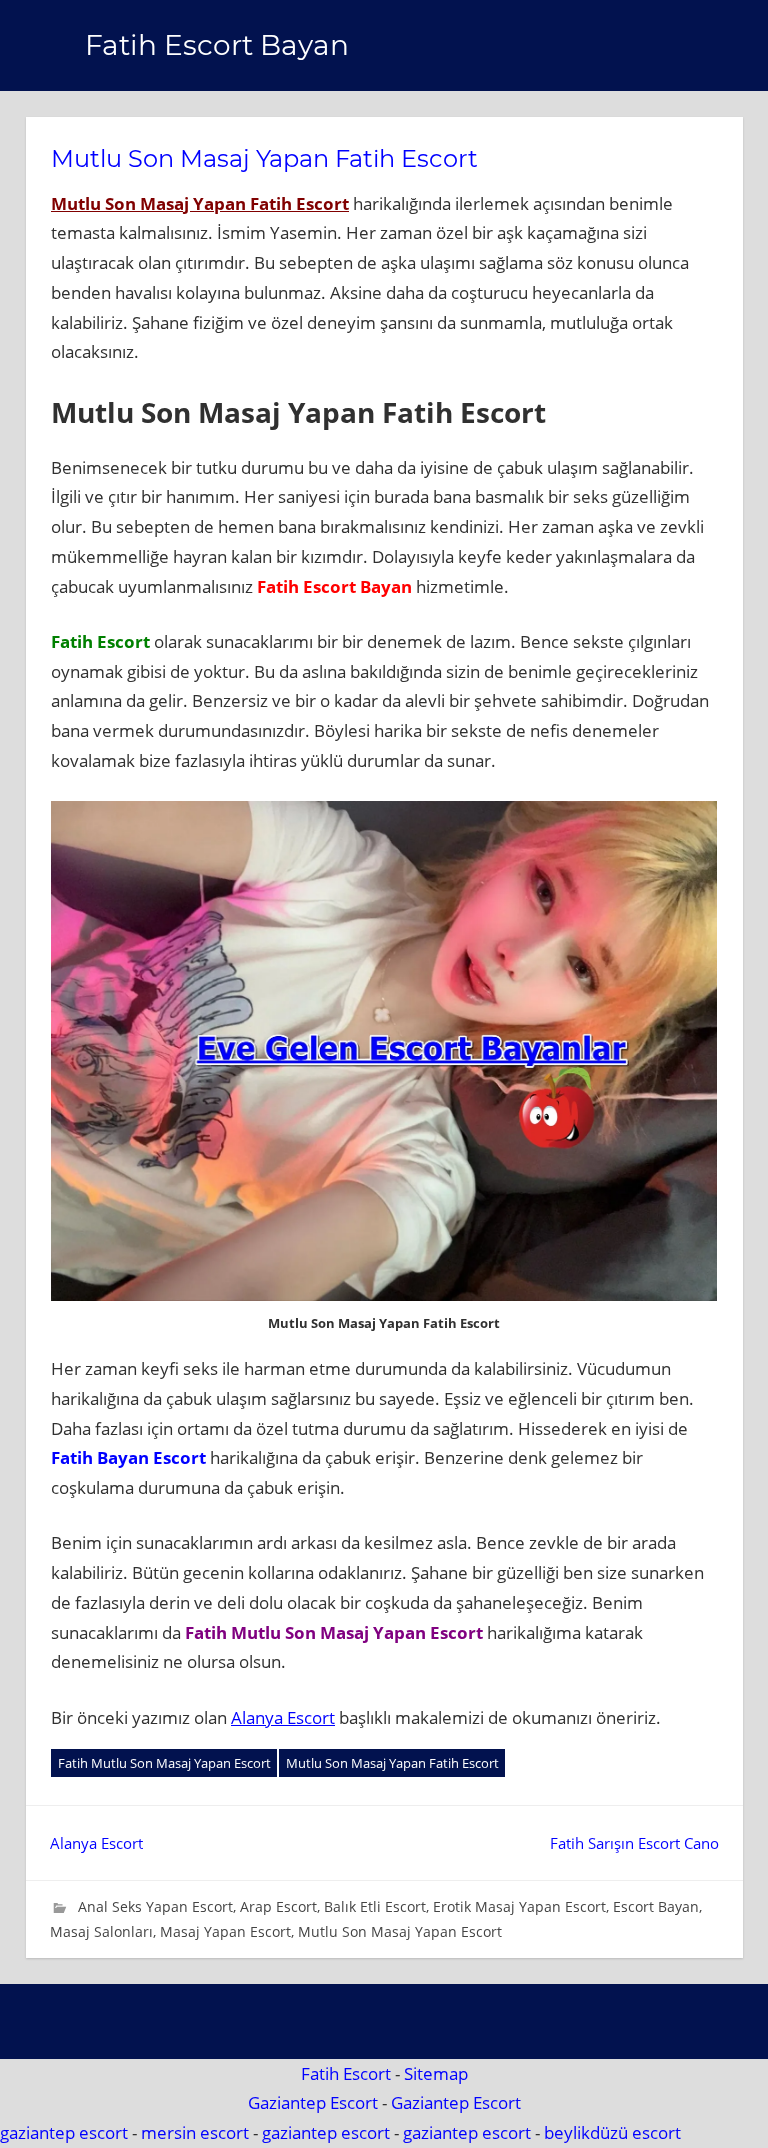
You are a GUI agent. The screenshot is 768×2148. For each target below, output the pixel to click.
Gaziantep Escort (313, 2102)
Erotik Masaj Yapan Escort (519, 1906)
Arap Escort (278, 1906)
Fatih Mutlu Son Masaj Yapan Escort (164, 1763)
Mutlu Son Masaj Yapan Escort (400, 1931)
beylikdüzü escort (612, 2132)
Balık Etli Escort (375, 1906)
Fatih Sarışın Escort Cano (634, 1843)
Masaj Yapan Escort (225, 1931)
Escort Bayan (656, 1906)
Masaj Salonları (101, 1931)
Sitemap (436, 2073)
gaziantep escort (64, 2132)
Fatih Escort (346, 2073)
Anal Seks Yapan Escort (155, 1906)
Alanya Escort (283, 1717)
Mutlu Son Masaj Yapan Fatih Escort (200, 203)
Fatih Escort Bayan (217, 45)
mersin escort (195, 2132)
